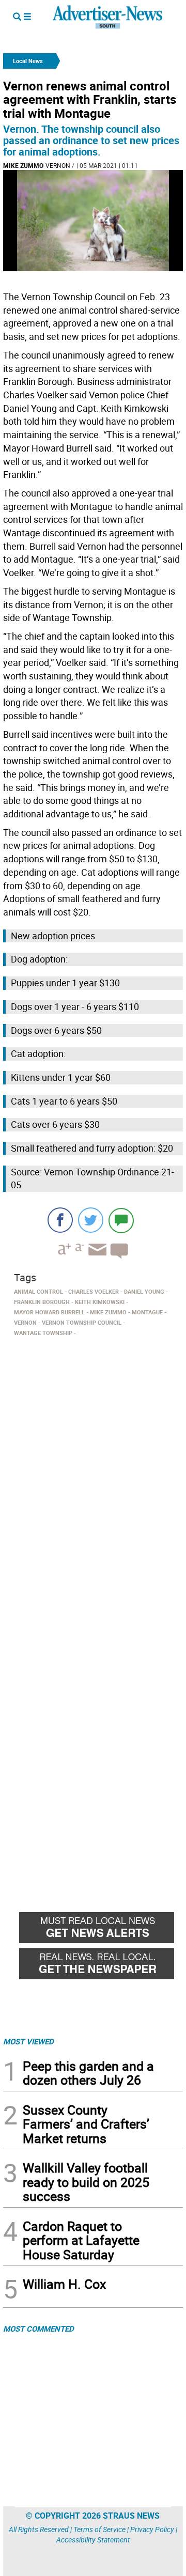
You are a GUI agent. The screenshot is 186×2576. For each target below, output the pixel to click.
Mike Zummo (23, 165)
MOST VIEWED (28, 2041)
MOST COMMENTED (38, 2329)
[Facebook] (60, 1220)
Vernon (58, 165)
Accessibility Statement (93, 2540)
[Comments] (121, 1220)
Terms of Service (99, 2529)
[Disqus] (93, 1482)
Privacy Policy (152, 2529)
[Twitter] (91, 1220)
